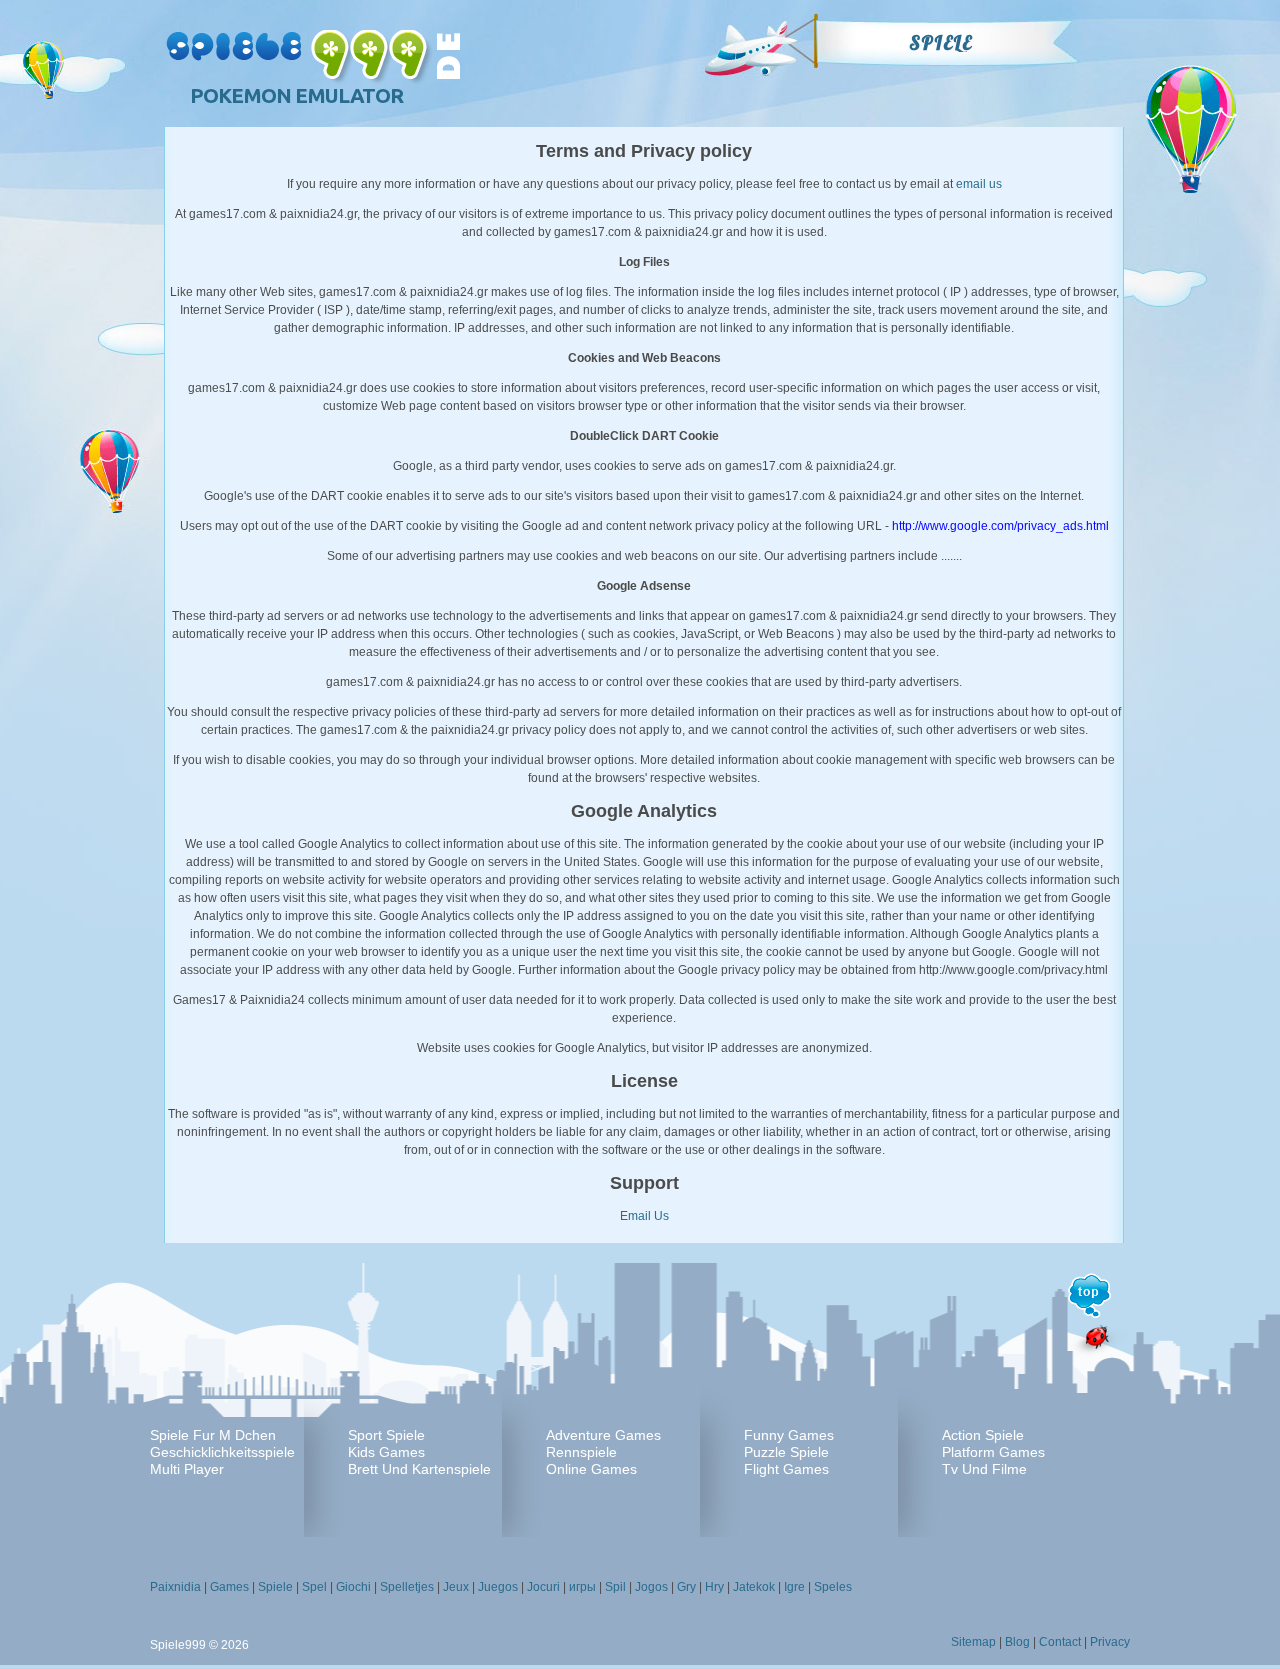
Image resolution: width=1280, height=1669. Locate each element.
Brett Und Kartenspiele (419, 1469)
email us (979, 184)
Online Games (591, 1469)
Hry (714, 1587)
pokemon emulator (296, 95)
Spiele (940, 43)
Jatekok (754, 1587)
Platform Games (993, 1452)
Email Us (644, 1216)
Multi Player (187, 1469)
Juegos (498, 1587)
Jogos (651, 1587)
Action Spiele (983, 1435)
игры (582, 1587)
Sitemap (973, 1642)
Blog (1017, 1642)
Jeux (456, 1587)
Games (229, 1587)
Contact (1060, 1642)
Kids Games (386, 1452)
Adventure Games (603, 1435)
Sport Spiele (386, 1435)
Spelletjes (407, 1587)
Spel (314, 1587)
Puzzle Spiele (786, 1452)
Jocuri (543, 1587)
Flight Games (786, 1469)
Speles (833, 1587)
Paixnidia (175, 1587)
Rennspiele (581, 1452)
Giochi (353, 1587)
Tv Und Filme (984, 1469)
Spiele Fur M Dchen (213, 1435)
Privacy (1110, 1642)
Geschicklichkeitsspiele (222, 1452)
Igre (794, 1587)
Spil (615, 1587)
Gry (686, 1587)
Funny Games (789, 1435)
